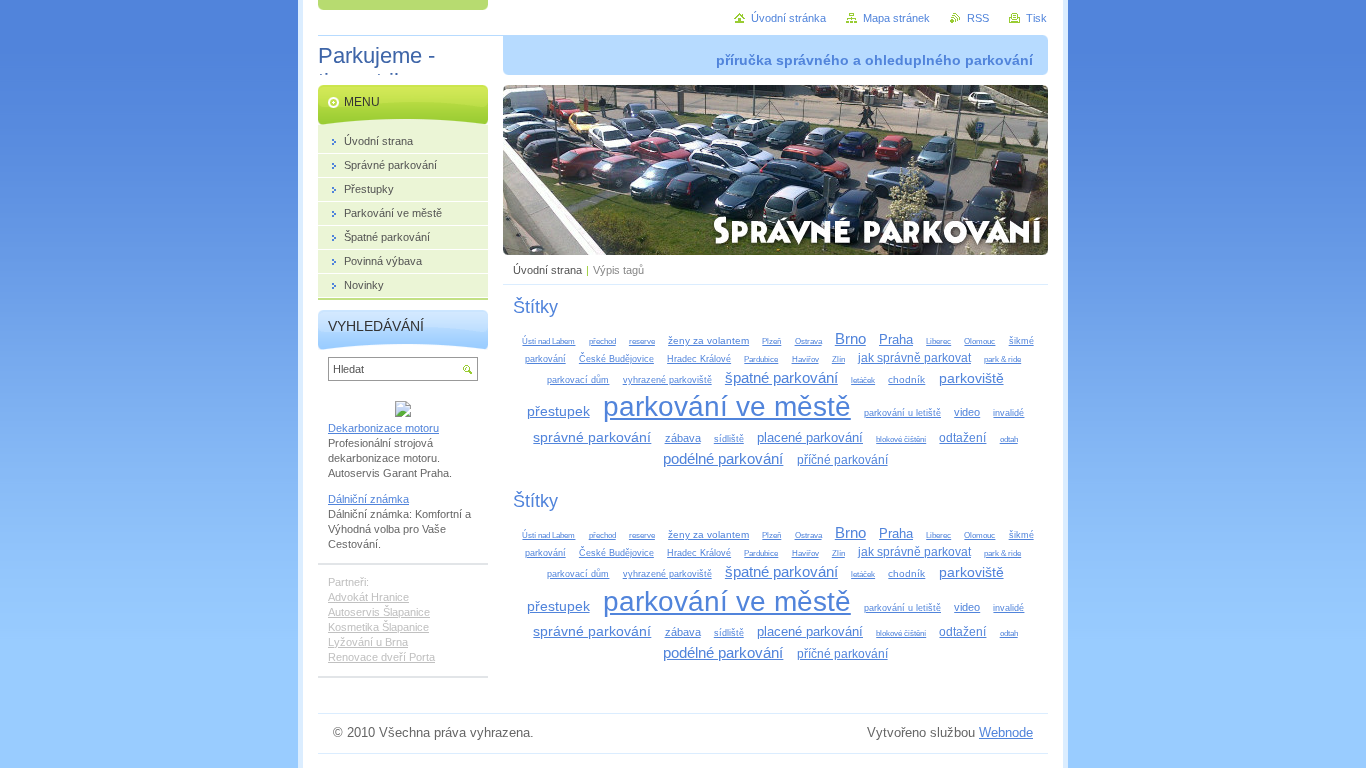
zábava (683, 438)
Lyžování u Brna (368, 642)
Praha (896, 339)
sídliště (729, 439)
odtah (1009, 439)
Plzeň (771, 341)
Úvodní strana (547, 270)
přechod (602, 341)
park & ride (1002, 359)
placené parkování (810, 437)
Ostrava (808, 341)
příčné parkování (842, 460)
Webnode (1006, 732)
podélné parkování (723, 458)
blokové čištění (901, 439)
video (967, 412)
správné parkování (592, 437)
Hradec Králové (699, 359)
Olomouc (979, 341)
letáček (863, 380)
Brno (850, 338)
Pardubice (761, 359)
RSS (978, 18)
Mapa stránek (896, 18)
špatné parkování (781, 377)
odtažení (962, 438)
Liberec (938, 341)
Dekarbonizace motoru (383, 428)
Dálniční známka (368, 499)
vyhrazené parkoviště (667, 380)
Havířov (805, 359)
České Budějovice (616, 359)
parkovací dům (578, 380)
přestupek (558, 411)
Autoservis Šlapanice (379, 612)
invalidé (1008, 413)
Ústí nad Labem (548, 341)
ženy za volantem (708, 340)
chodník (906, 379)
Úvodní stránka (788, 18)
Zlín (838, 359)
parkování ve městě (727, 406)
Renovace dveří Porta (381, 657)
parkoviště (971, 378)
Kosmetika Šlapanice (378, 627)
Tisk (1036, 18)
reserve (642, 341)
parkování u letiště (902, 413)
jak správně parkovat (914, 358)
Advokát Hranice (368, 597)
